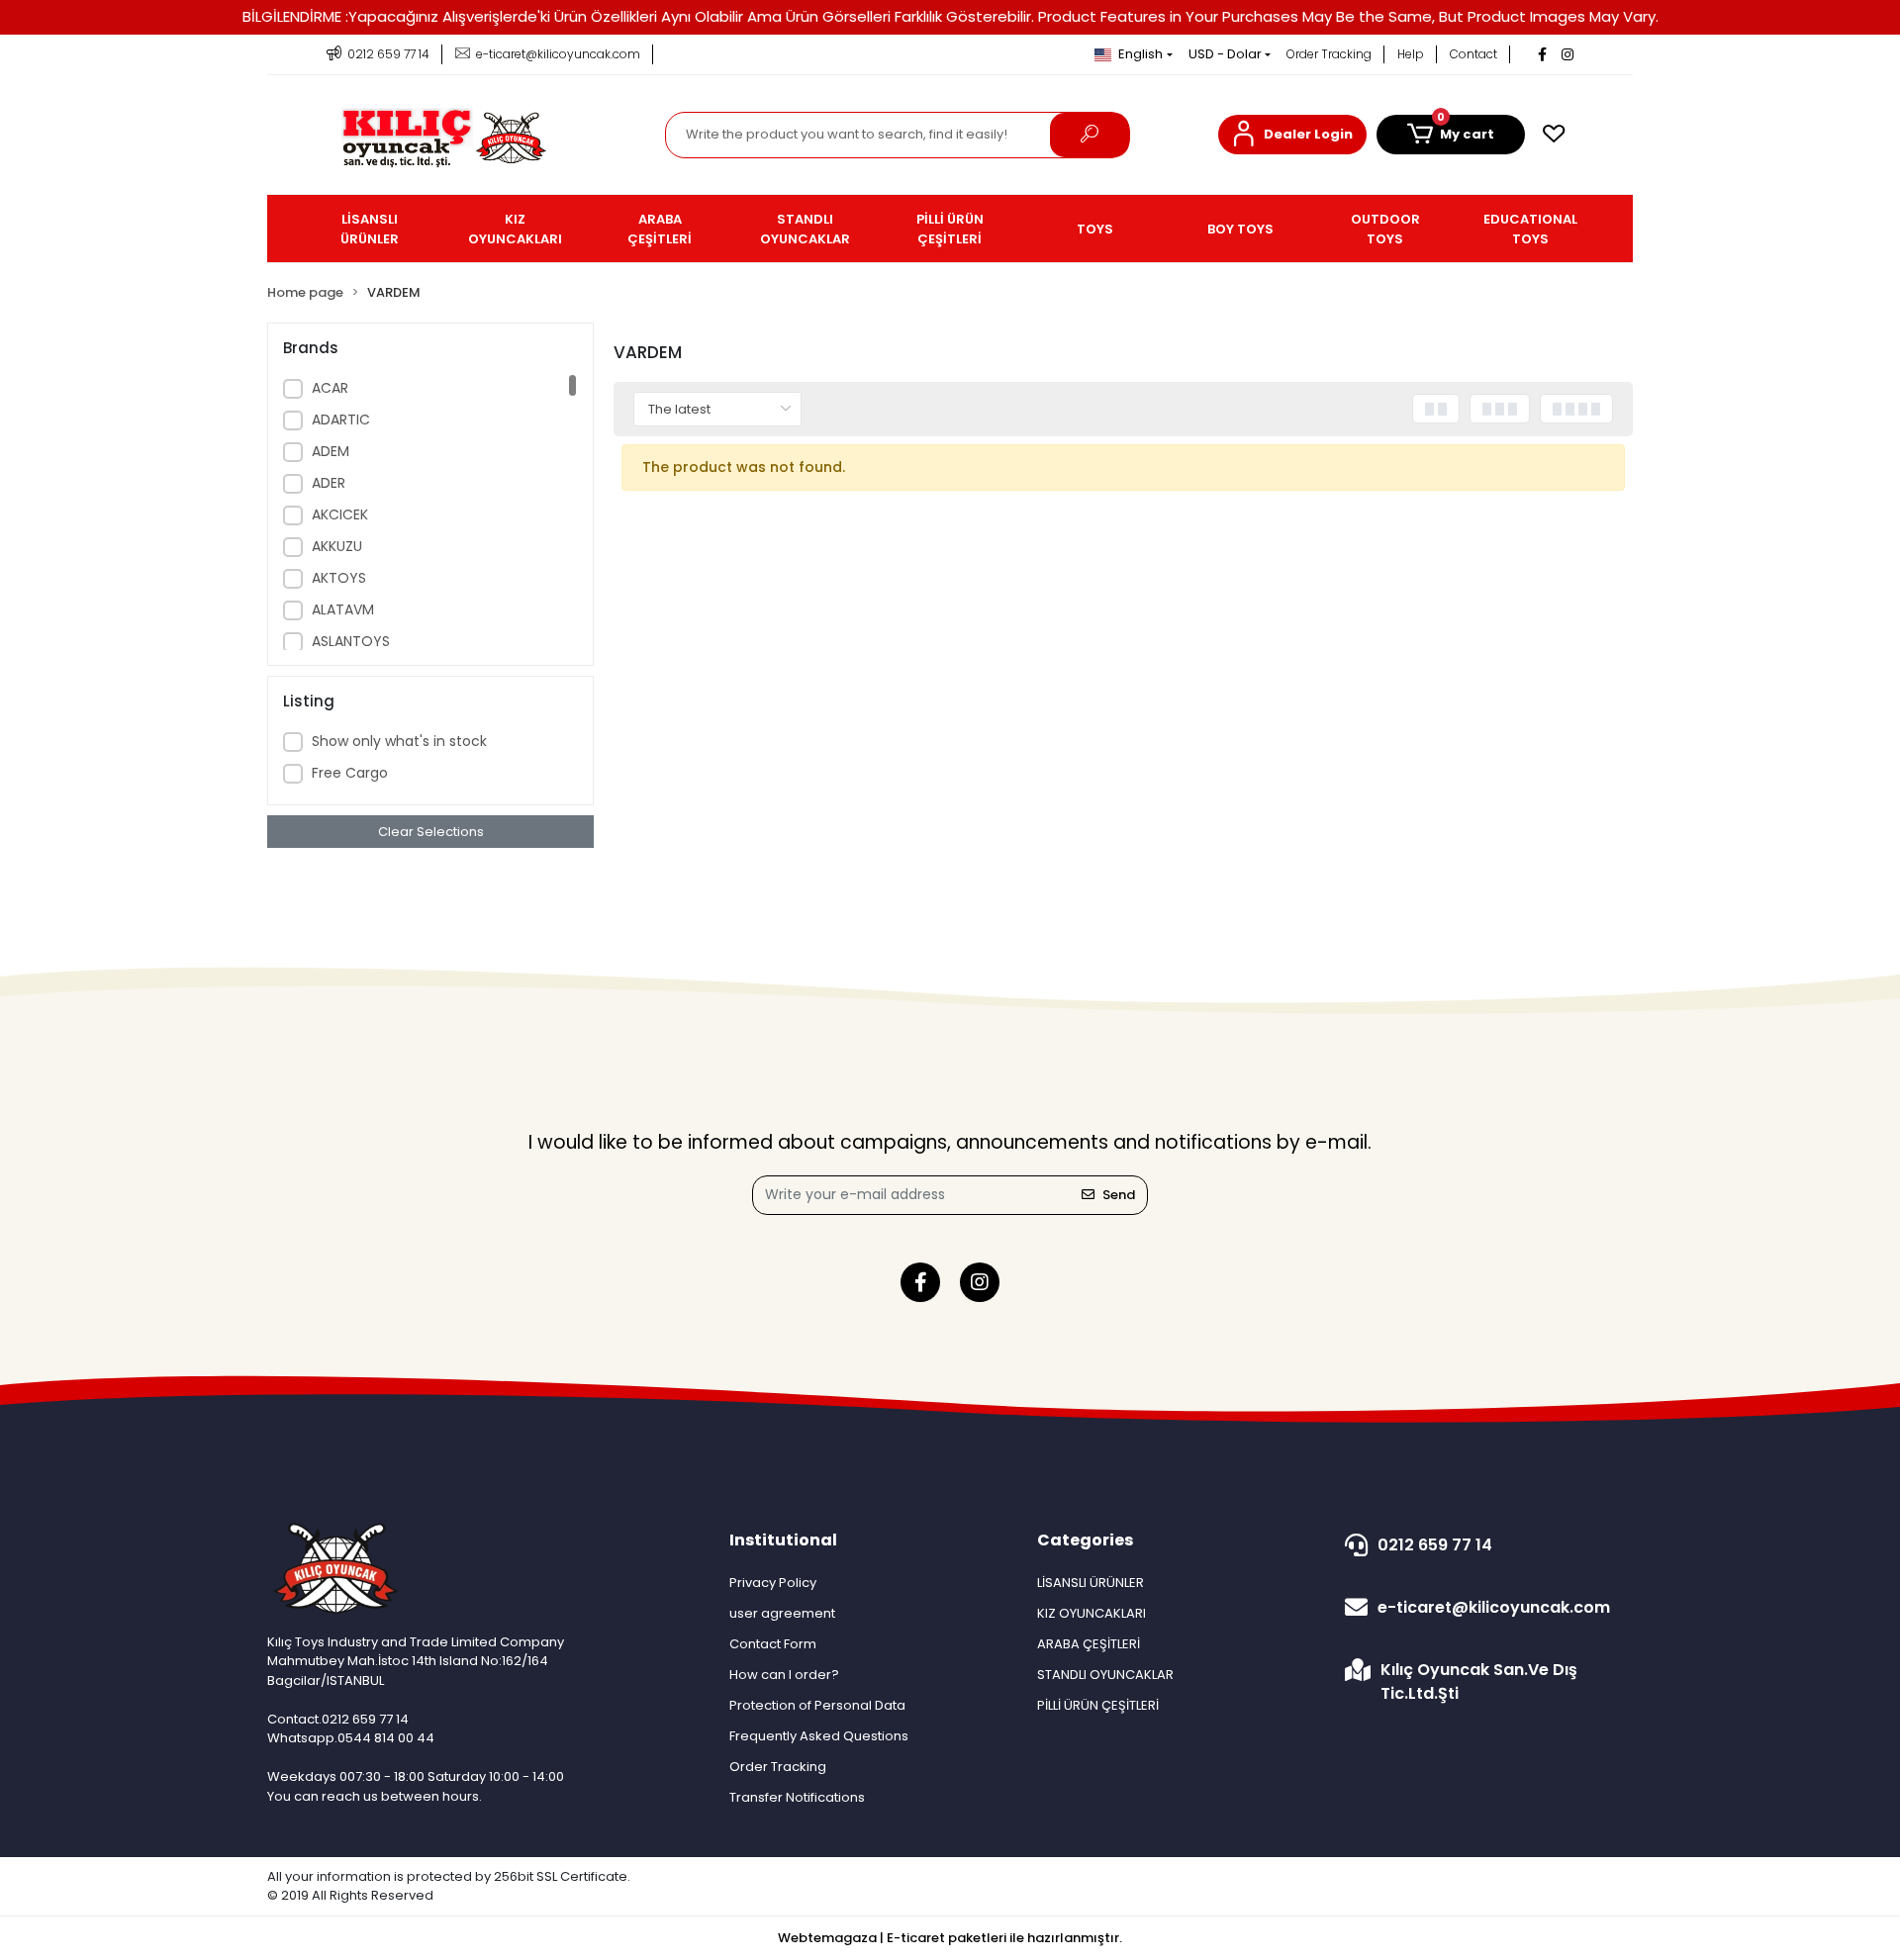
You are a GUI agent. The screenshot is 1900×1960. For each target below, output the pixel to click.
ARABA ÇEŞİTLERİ (1089, 1644)
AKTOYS (339, 578)
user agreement (782, 1613)
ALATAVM (343, 609)
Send (1119, 1195)
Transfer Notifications (797, 1797)
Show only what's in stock (399, 741)
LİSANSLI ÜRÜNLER (1091, 1583)
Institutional (783, 1540)
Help (1411, 54)
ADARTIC (341, 420)
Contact (1473, 54)
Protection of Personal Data (817, 1705)
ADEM (331, 451)
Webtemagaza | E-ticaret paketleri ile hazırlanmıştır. (950, 1938)
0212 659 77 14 (1435, 1545)
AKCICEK (340, 514)
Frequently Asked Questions (819, 1736)
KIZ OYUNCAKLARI (1092, 1613)
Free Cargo (350, 773)
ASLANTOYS (351, 641)
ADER (329, 483)
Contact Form (773, 1644)
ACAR (330, 388)
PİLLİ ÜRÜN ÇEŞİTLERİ (1098, 1705)
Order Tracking (1329, 54)
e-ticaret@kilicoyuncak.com (1494, 1607)
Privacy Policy (773, 1583)
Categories (1085, 1540)
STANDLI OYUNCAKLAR (1105, 1675)
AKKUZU (337, 546)
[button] (1292, 135)
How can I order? (784, 1675)
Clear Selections (431, 832)
